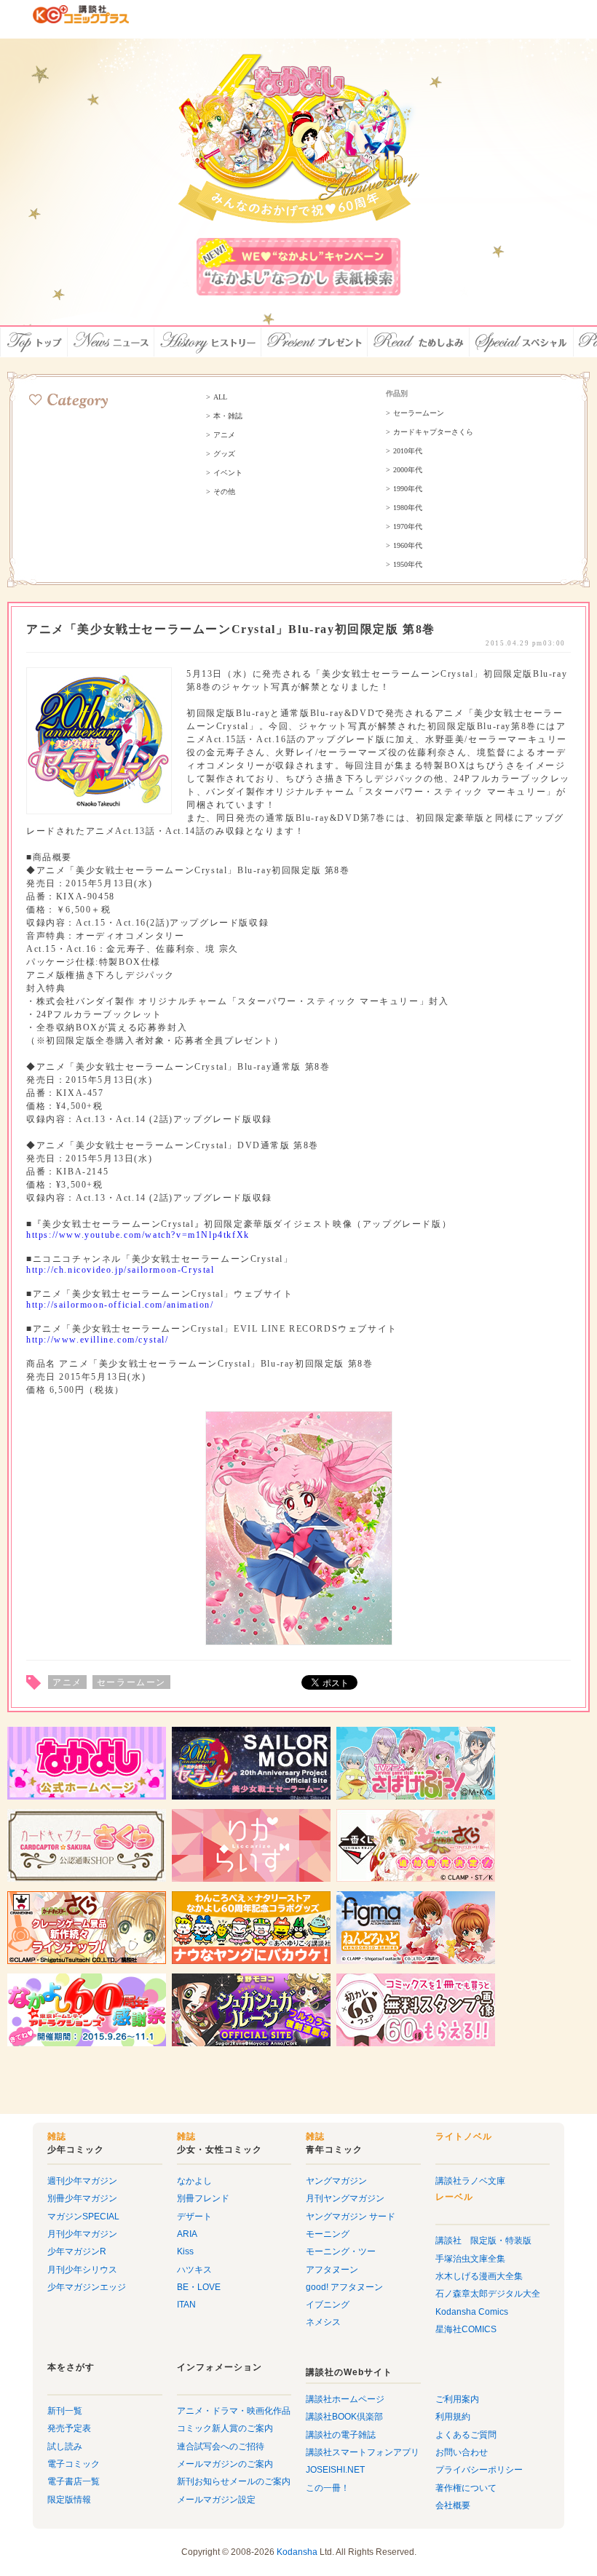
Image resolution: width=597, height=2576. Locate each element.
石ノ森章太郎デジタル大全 (488, 2294)
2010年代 (408, 451)
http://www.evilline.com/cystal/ (98, 1340)
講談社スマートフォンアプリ (363, 2452)
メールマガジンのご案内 (225, 2464)
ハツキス (194, 2270)
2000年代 (408, 470)
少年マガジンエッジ (87, 2287)
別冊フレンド (203, 2198)
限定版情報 (69, 2500)
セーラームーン (419, 413)
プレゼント (315, 342)
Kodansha (297, 2552)
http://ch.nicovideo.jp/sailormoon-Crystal (120, 1270)
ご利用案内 (457, 2399)
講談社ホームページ (345, 2399)
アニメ (224, 435)
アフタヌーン (332, 2270)
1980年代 (408, 508)
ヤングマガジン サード (351, 2217)
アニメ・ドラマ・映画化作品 (234, 2411)
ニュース (111, 342)
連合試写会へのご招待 (221, 2446)
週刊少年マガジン (82, 2181)
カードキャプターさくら (433, 432)
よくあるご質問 (466, 2435)
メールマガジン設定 (216, 2500)
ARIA (187, 2234)
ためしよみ (419, 342)
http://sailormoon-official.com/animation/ (120, 1305)
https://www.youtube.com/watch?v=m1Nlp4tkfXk (138, 1235)
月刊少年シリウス (82, 2270)
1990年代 (408, 489)
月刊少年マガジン (82, 2234)
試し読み (65, 2446)
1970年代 (408, 527)
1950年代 (408, 565)
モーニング (328, 2234)
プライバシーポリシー (479, 2470)
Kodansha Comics (472, 2312)
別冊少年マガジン (82, 2198)
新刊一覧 (65, 2411)
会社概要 (453, 2505)
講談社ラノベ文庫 (470, 2181)
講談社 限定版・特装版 (483, 2241)
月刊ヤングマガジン (345, 2198)
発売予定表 (69, 2428)
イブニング (328, 2305)
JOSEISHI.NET (335, 2470)
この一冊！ (328, 2488)
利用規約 (453, 2417)
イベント (228, 473)
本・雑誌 (228, 416)
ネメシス (323, 2322)
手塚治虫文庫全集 (470, 2259)
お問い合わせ (462, 2452)
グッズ (224, 454)
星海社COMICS (466, 2329)
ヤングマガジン (336, 2181)
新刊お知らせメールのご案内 (234, 2481)
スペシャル (522, 342)
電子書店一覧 (74, 2481)
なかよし (194, 2181)
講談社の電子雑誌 (341, 2435)
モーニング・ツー (341, 2251)
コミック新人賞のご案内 (225, 2428)
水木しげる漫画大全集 (479, 2276)
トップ (34, 342)
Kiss (185, 2251)
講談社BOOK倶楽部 (344, 2417)
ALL (220, 397)
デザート (194, 2217)
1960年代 (408, 546)
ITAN (186, 2305)
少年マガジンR (77, 2251)
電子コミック (74, 2464)
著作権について (466, 2488)
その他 (224, 492)
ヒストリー (208, 342)
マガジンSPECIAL (83, 2217)
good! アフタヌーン (344, 2287)
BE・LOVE (199, 2287)
